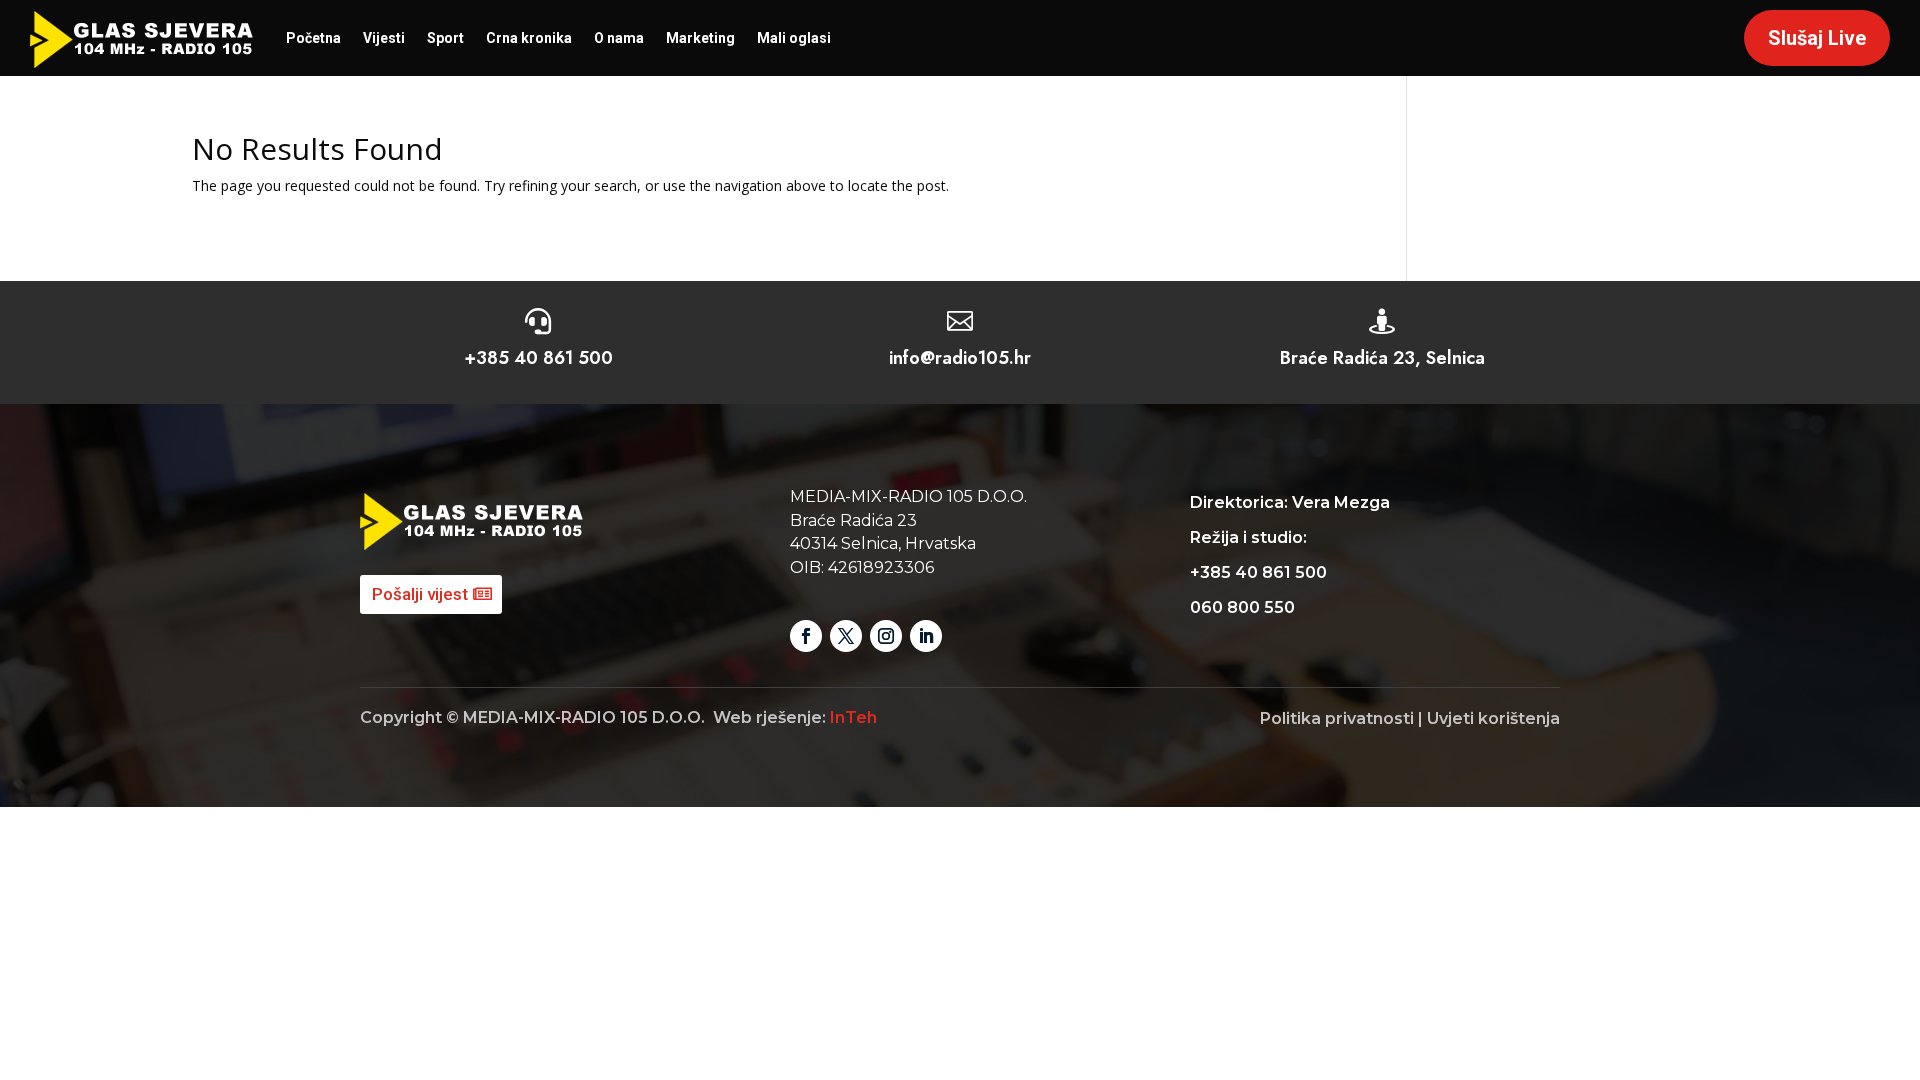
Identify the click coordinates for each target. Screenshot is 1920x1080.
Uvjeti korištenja (1493, 718)
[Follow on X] (846, 636)
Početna (313, 38)
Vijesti (384, 38)
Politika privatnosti (1337, 718)
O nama (619, 38)
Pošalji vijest (420, 594)
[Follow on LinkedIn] (926, 636)
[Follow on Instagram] (886, 636)
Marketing (700, 38)
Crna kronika (529, 38)
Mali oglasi (794, 38)
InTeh (853, 717)
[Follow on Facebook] (806, 636)
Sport (445, 38)
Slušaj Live (1817, 38)
